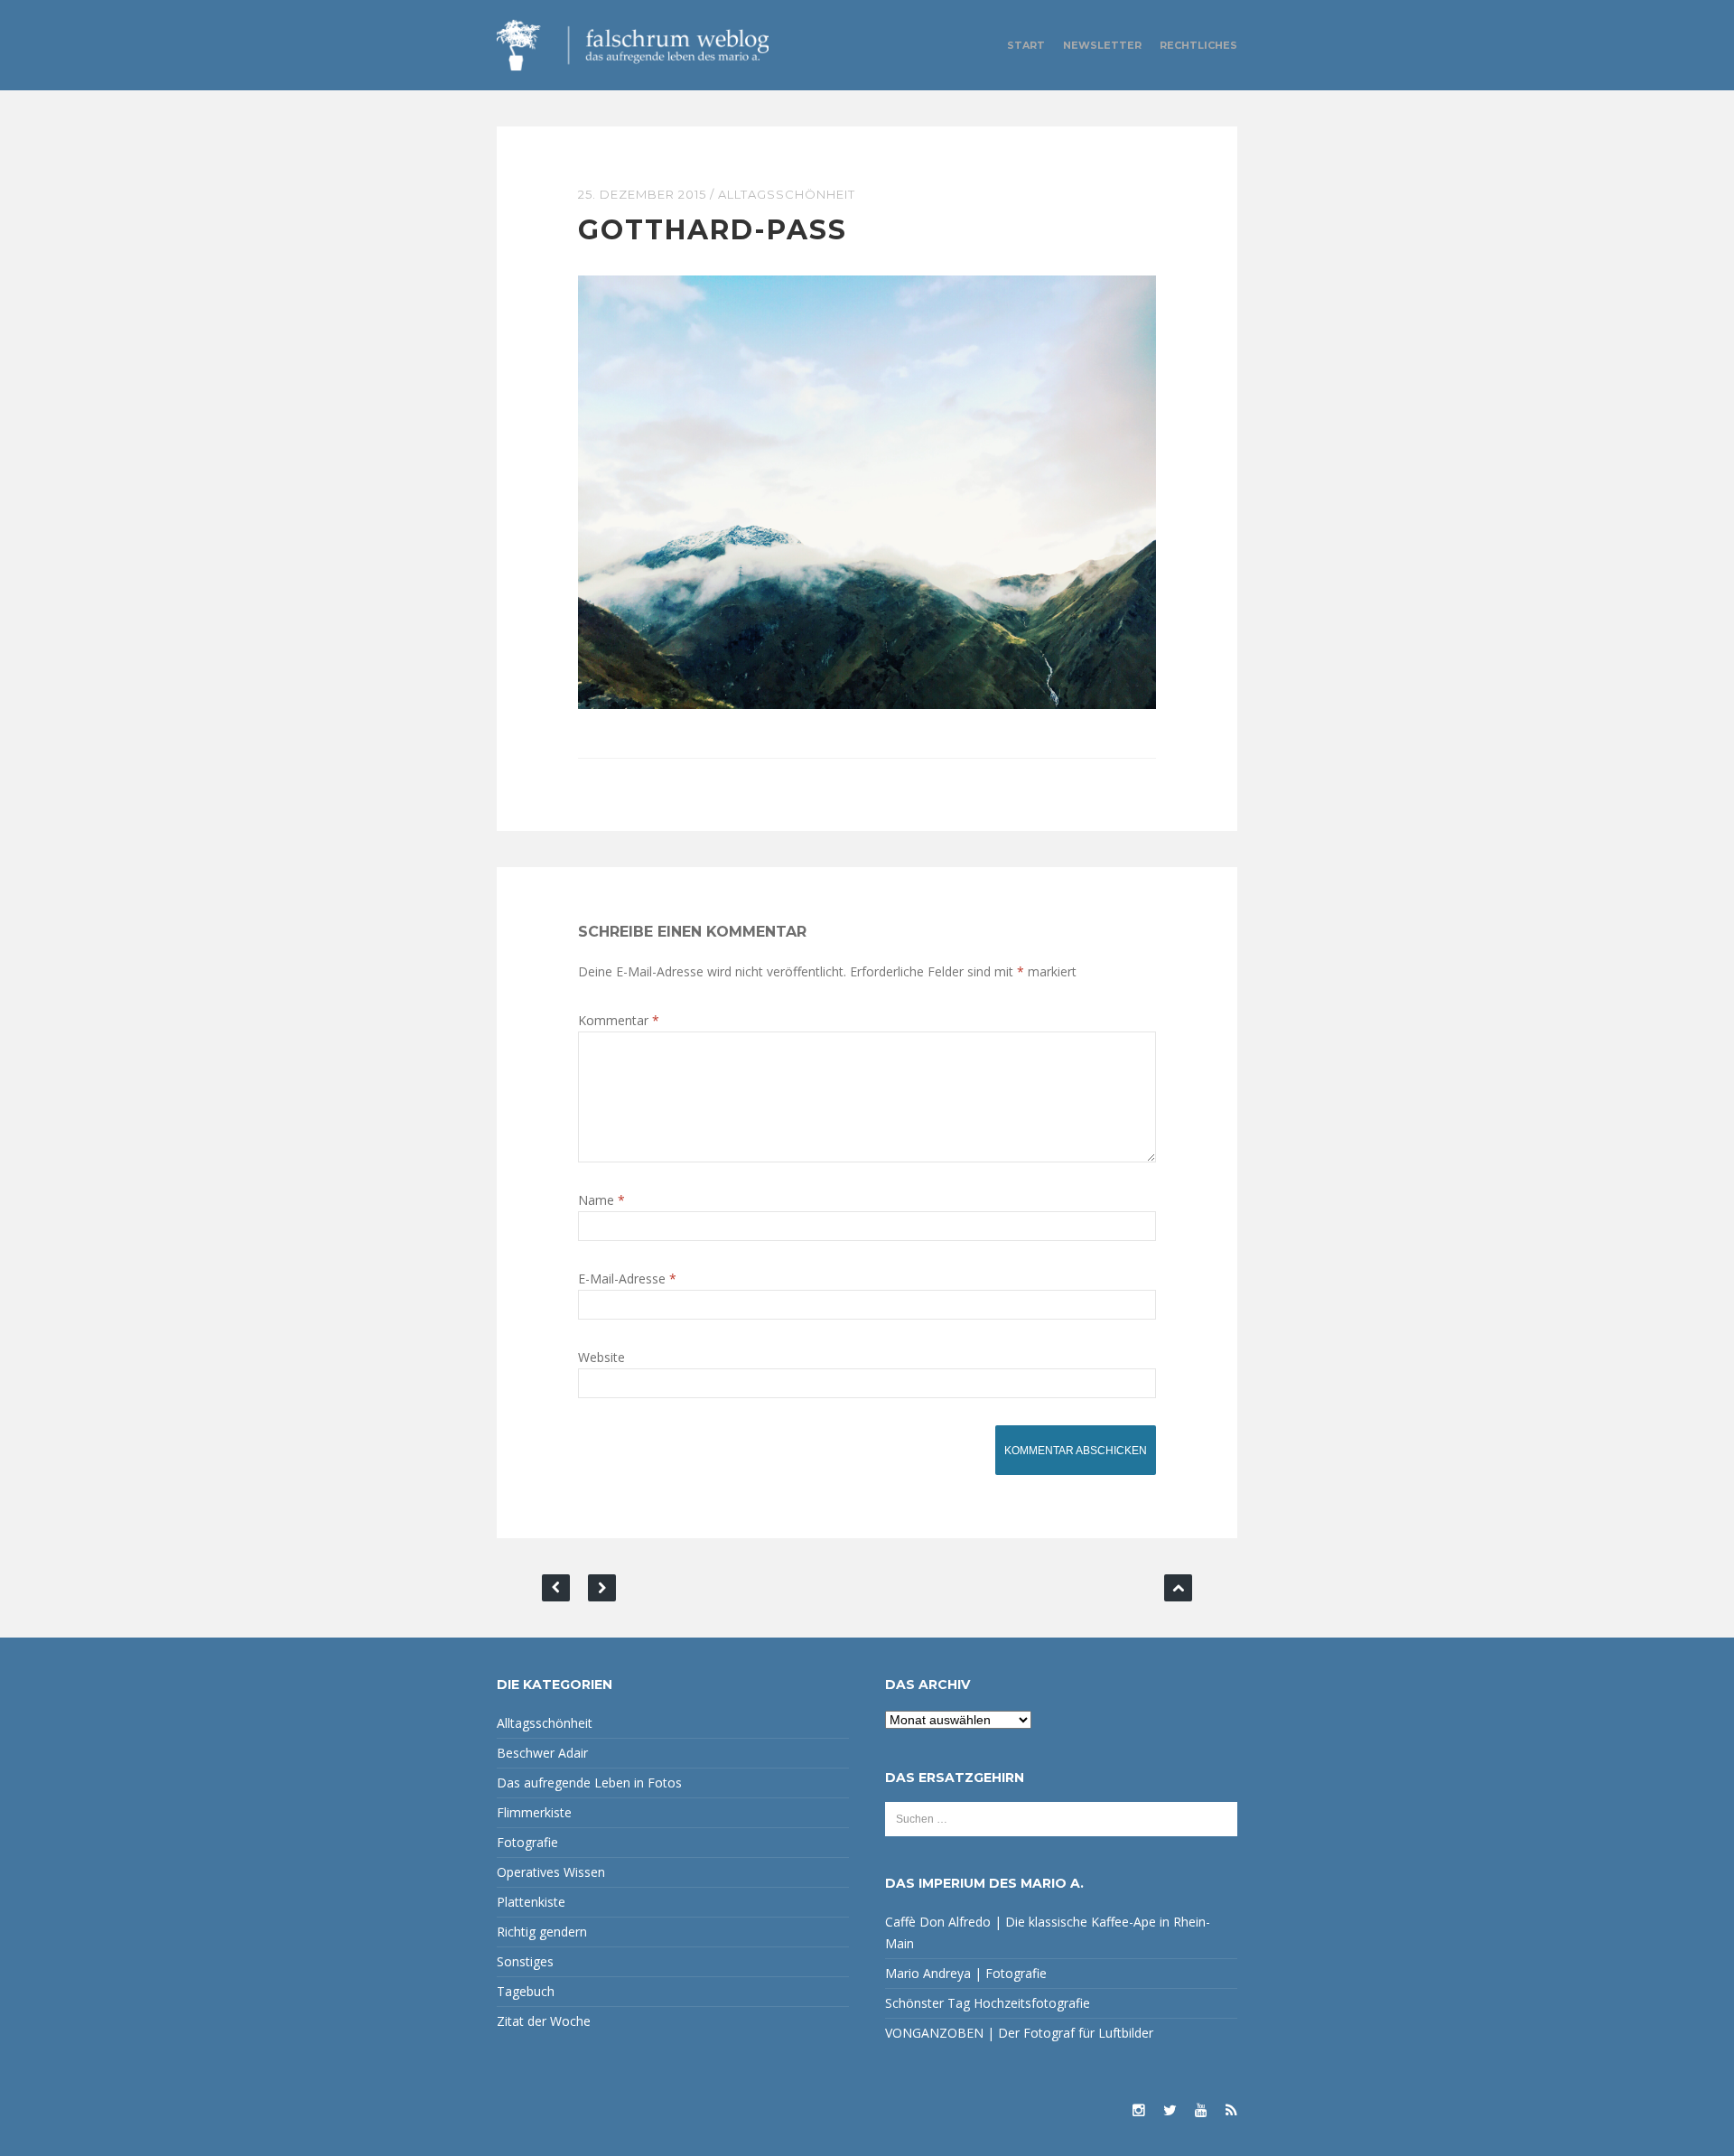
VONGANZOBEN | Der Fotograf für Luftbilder (1019, 2033)
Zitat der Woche (544, 2021)
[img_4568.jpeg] (867, 491)
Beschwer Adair (542, 1753)
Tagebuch (526, 1991)
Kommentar (619, 1020)
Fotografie (527, 1842)
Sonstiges (525, 1961)
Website (601, 1357)
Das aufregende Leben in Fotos (589, 1783)
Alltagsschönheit (787, 194)
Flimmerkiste (534, 1812)
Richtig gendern (542, 1932)
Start (1026, 45)
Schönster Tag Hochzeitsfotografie (988, 2003)
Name (601, 1200)
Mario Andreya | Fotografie (966, 1973)
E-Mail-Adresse (627, 1279)
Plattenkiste (531, 1902)
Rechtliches (1198, 45)
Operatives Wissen (551, 1872)
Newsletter (1102, 45)
